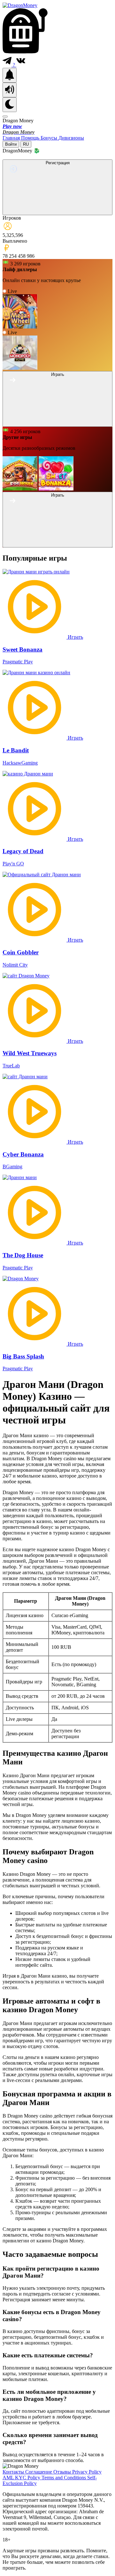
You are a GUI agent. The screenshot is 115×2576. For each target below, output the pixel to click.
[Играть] (57, 423)
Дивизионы (71, 138)
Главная (12, 138)
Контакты (14, 2472)
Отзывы (63, 2472)
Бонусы (50, 138)
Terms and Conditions (64, 2478)
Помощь (31, 138)
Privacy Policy (87, 2472)
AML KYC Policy (22, 2478)
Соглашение (39, 2472)
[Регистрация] (57, 211)
